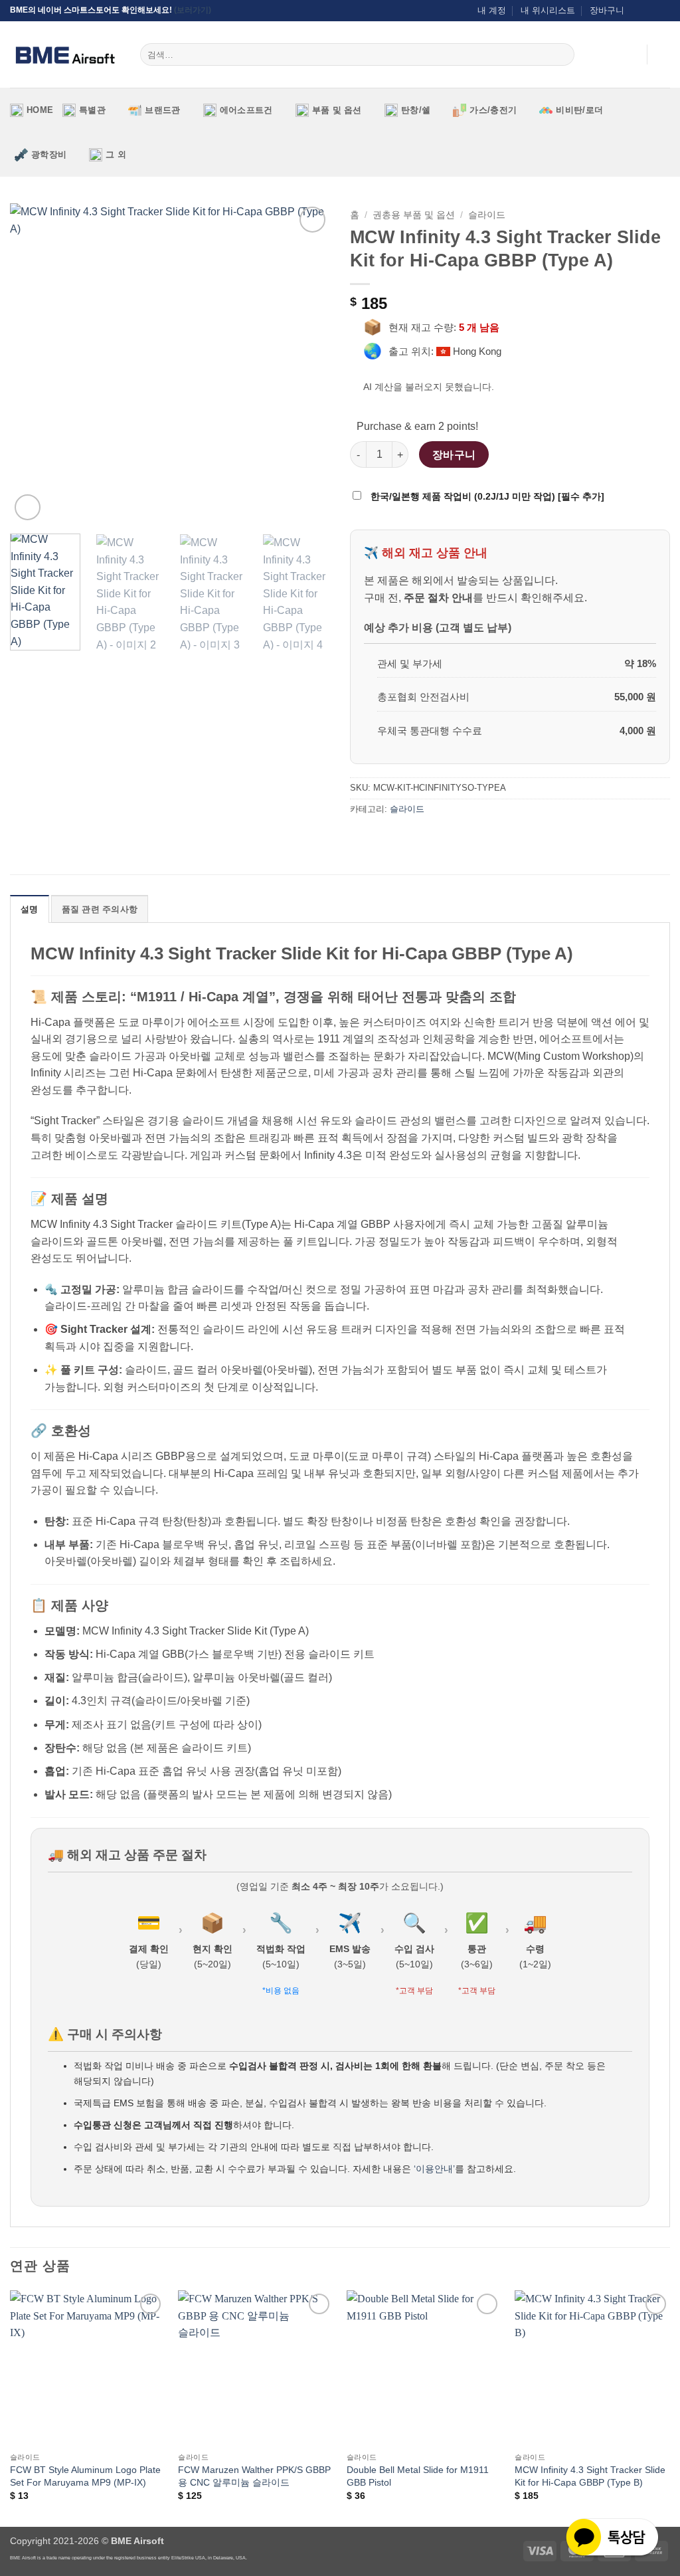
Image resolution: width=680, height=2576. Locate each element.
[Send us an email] (651, 11)
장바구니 (607, 10)
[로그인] (630, 54)
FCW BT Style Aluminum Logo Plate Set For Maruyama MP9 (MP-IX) (85, 2476)
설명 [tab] (30, 909)
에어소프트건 (246, 110)
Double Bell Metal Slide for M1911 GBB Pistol (418, 2476)
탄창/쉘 (416, 110)
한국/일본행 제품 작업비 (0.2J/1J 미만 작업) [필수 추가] (486, 496)
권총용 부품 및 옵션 (414, 215)
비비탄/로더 (579, 110)
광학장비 (49, 154)
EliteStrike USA (188, 2558)
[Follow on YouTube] (663, 11)
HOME (40, 110)
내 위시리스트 (548, 10)
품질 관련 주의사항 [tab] (100, 909)
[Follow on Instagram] (638, 11)
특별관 (92, 110)
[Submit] (561, 54)
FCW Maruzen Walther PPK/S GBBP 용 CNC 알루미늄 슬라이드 (254, 2476)
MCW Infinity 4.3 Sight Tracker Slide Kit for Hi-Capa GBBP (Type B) (590, 2476)
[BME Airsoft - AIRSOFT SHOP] (65, 54)
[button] (663, 54)
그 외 (116, 154)
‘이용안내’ (434, 2169)
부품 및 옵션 (337, 110)
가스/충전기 (493, 110)
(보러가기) (193, 10)
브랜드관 (162, 110)
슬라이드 (487, 215)
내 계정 (492, 10)
